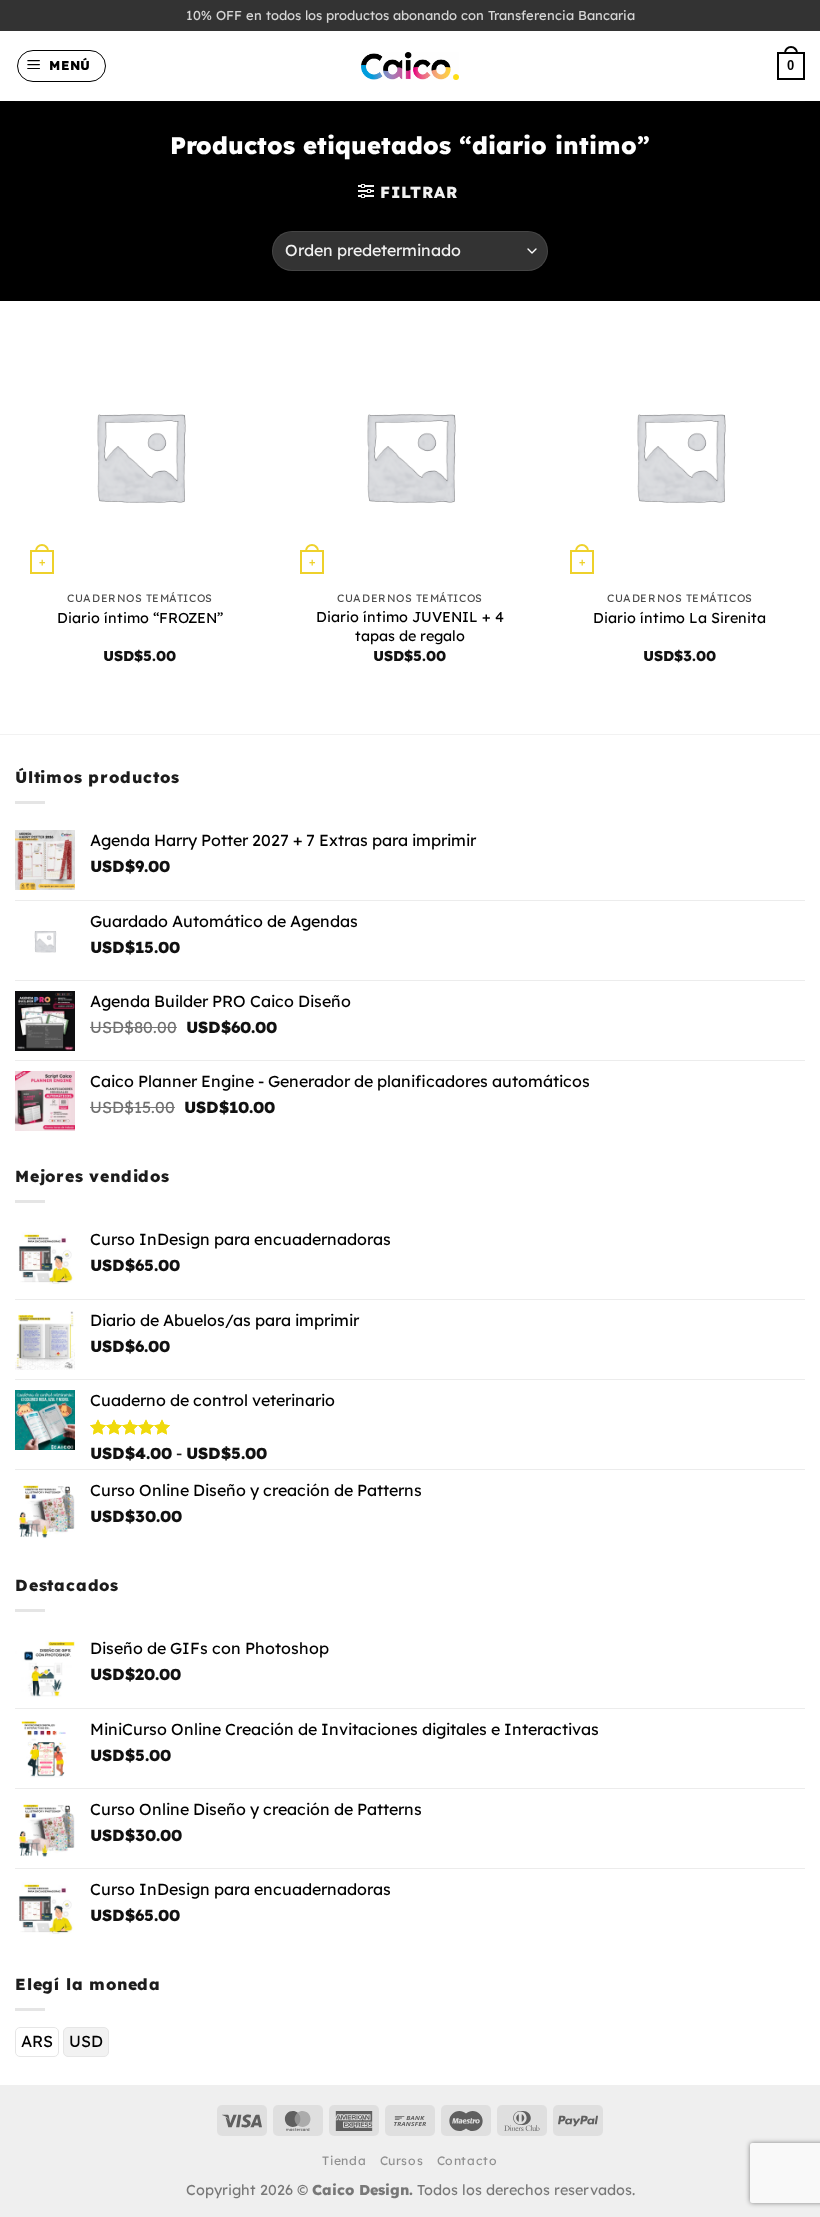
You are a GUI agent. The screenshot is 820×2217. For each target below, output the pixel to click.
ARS (37, 2041)
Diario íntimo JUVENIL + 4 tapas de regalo (410, 626)
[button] (62, 66)
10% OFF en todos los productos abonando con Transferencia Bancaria (410, 15)
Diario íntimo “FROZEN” (140, 618)
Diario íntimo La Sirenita (679, 618)
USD (86, 2041)
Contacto (467, 2160)
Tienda (344, 2160)
